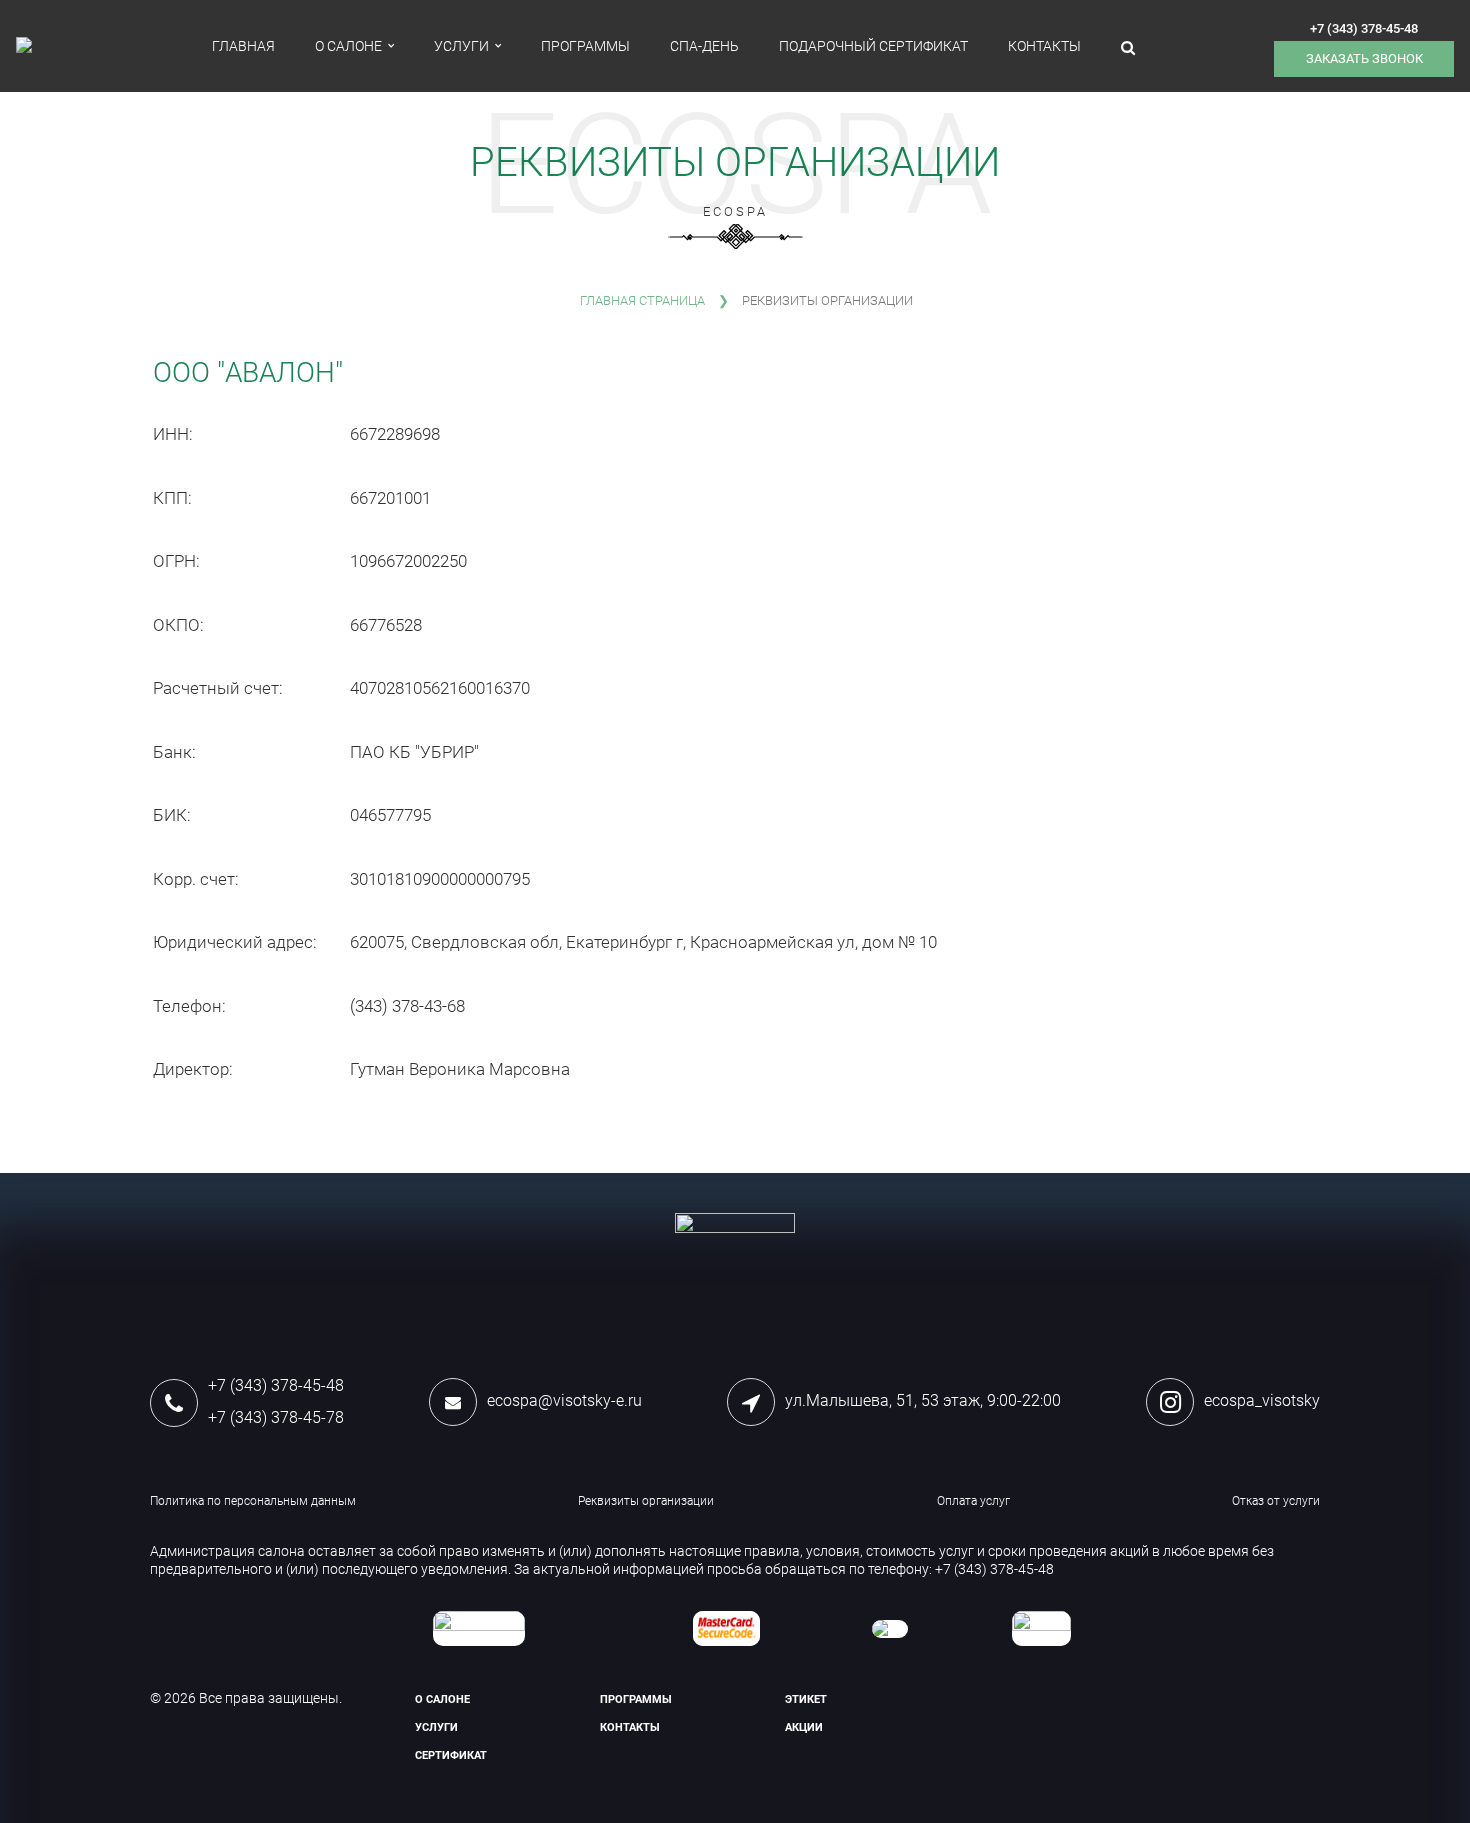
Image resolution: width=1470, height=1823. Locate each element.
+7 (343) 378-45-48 (1364, 28)
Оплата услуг (973, 1501)
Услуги (461, 46)
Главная (243, 46)
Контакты (1044, 46)
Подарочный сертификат (873, 46)
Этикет (806, 1699)
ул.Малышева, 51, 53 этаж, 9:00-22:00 (923, 1400)
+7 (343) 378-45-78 (276, 1417)
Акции (804, 1727)
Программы (585, 46)
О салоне (348, 46)
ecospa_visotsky (1262, 1400)
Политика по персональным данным (253, 1501)
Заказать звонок (1364, 58)
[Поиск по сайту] (1128, 46)
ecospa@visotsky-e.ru (564, 1400)
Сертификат (451, 1755)
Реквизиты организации (646, 1501)
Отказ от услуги (1276, 1501)
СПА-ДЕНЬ (704, 46)
